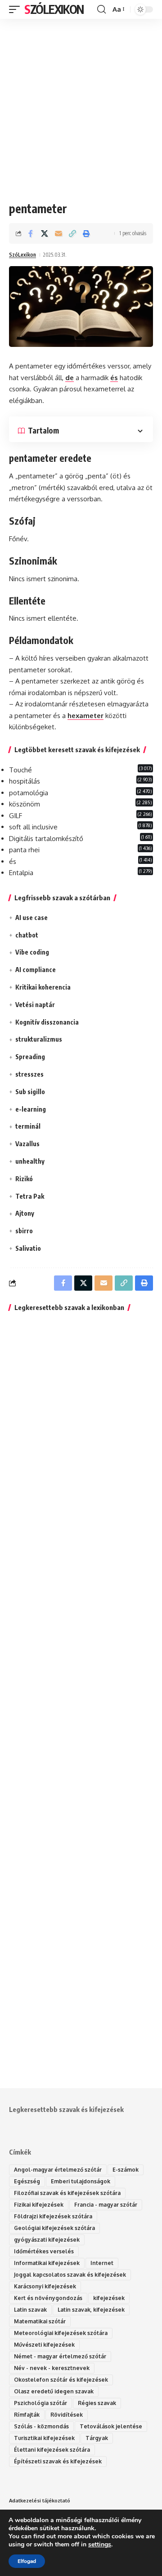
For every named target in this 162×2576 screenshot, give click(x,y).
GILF (16, 816)
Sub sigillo (30, 1092)
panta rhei (24, 850)
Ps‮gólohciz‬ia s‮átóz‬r (40, 2403)
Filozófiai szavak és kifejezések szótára (67, 2193)
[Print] (86, 233)
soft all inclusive (33, 827)
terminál (28, 1126)
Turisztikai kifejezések (44, 2438)
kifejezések (109, 2298)
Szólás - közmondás (41, 2426)
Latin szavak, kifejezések (91, 2310)
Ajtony (25, 1213)
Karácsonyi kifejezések (45, 2286)
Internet (102, 2263)
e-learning (31, 1109)
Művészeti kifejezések (44, 2345)
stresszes (29, 1074)
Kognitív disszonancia (47, 1022)
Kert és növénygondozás (48, 2298)
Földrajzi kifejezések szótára (53, 2216)
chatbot (27, 935)
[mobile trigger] (17, 9)
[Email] (58, 233)
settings (100, 2545)
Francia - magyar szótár (106, 2205)
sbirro (24, 1231)
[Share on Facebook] (31, 233)
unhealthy (30, 1161)
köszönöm (25, 804)
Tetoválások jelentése (111, 2426)
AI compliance (36, 970)
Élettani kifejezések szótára (52, 2450)
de (70, 378)
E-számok (126, 2170)
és (114, 378)
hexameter (85, 716)
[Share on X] (45, 233)
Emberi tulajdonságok (81, 2181)
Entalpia (21, 873)
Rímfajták (27, 2415)
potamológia (29, 793)
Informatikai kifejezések (47, 2263)
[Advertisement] (81, 103)
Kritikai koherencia (43, 987)
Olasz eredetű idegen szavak (54, 2391)
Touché (20, 770)
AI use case (31, 918)
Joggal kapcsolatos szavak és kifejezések (70, 2275)
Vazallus (27, 1144)
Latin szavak (30, 2310)
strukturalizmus (39, 1039)
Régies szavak (97, 2403)
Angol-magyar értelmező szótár (58, 2170)
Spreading (30, 1057)
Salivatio (28, 1248)
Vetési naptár (35, 1005)
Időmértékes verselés (44, 2251)
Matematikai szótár (40, 2321)
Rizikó (24, 1179)
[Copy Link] (72, 233)
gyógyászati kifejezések (47, 2240)
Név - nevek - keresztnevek (52, 2368)
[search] (101, 9)
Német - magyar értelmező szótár (60, 2356)
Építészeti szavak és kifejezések (58, 2461)
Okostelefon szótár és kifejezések (61, 2380)
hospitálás (25, 781)
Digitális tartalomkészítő (46, 839)
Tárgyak (97, 2438)
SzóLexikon (54, 9)
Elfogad (27, 2561)
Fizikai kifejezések (39, 2205)
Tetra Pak (30, 1196)
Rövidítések (67, 2415)
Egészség (27, 2181)
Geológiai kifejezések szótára (54, 2228)
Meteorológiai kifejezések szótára (61, 2333)
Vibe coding (32, 952)
